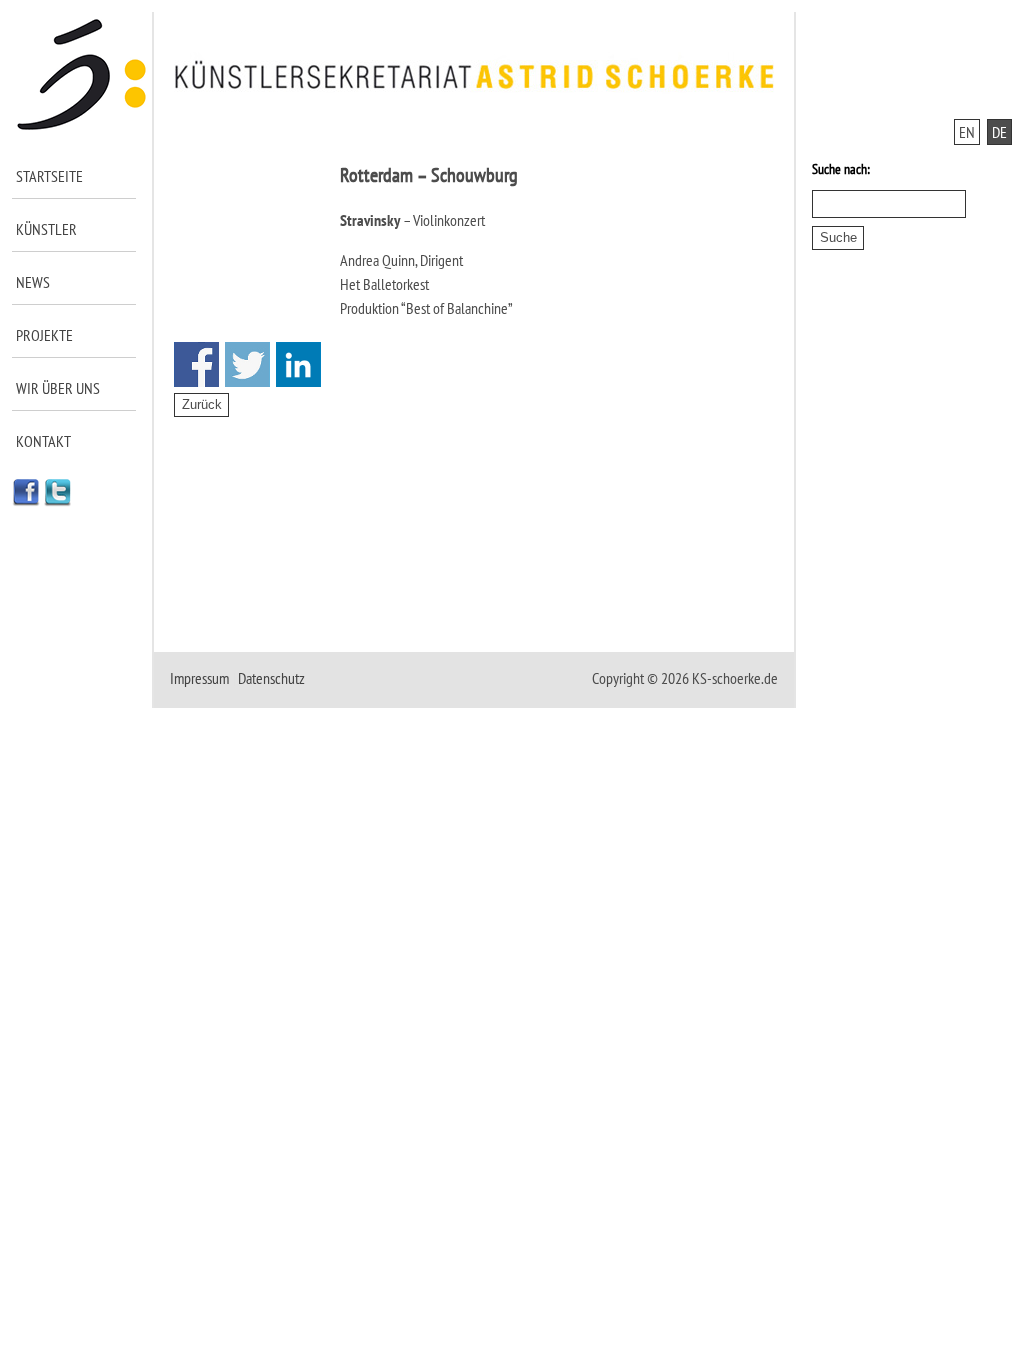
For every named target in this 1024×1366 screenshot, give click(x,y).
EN (967, 132)
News (33, 282)
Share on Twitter (247, 364)
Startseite (49, 176)
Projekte (44, 335)
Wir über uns (58, 388)
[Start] (82, 126)
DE (999, 132)
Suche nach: (841, 169)
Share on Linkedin (298, 364)
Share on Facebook (196, 364)
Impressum (199, 678)
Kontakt (43, 441)
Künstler (46, 229)
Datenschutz (271, 678)
